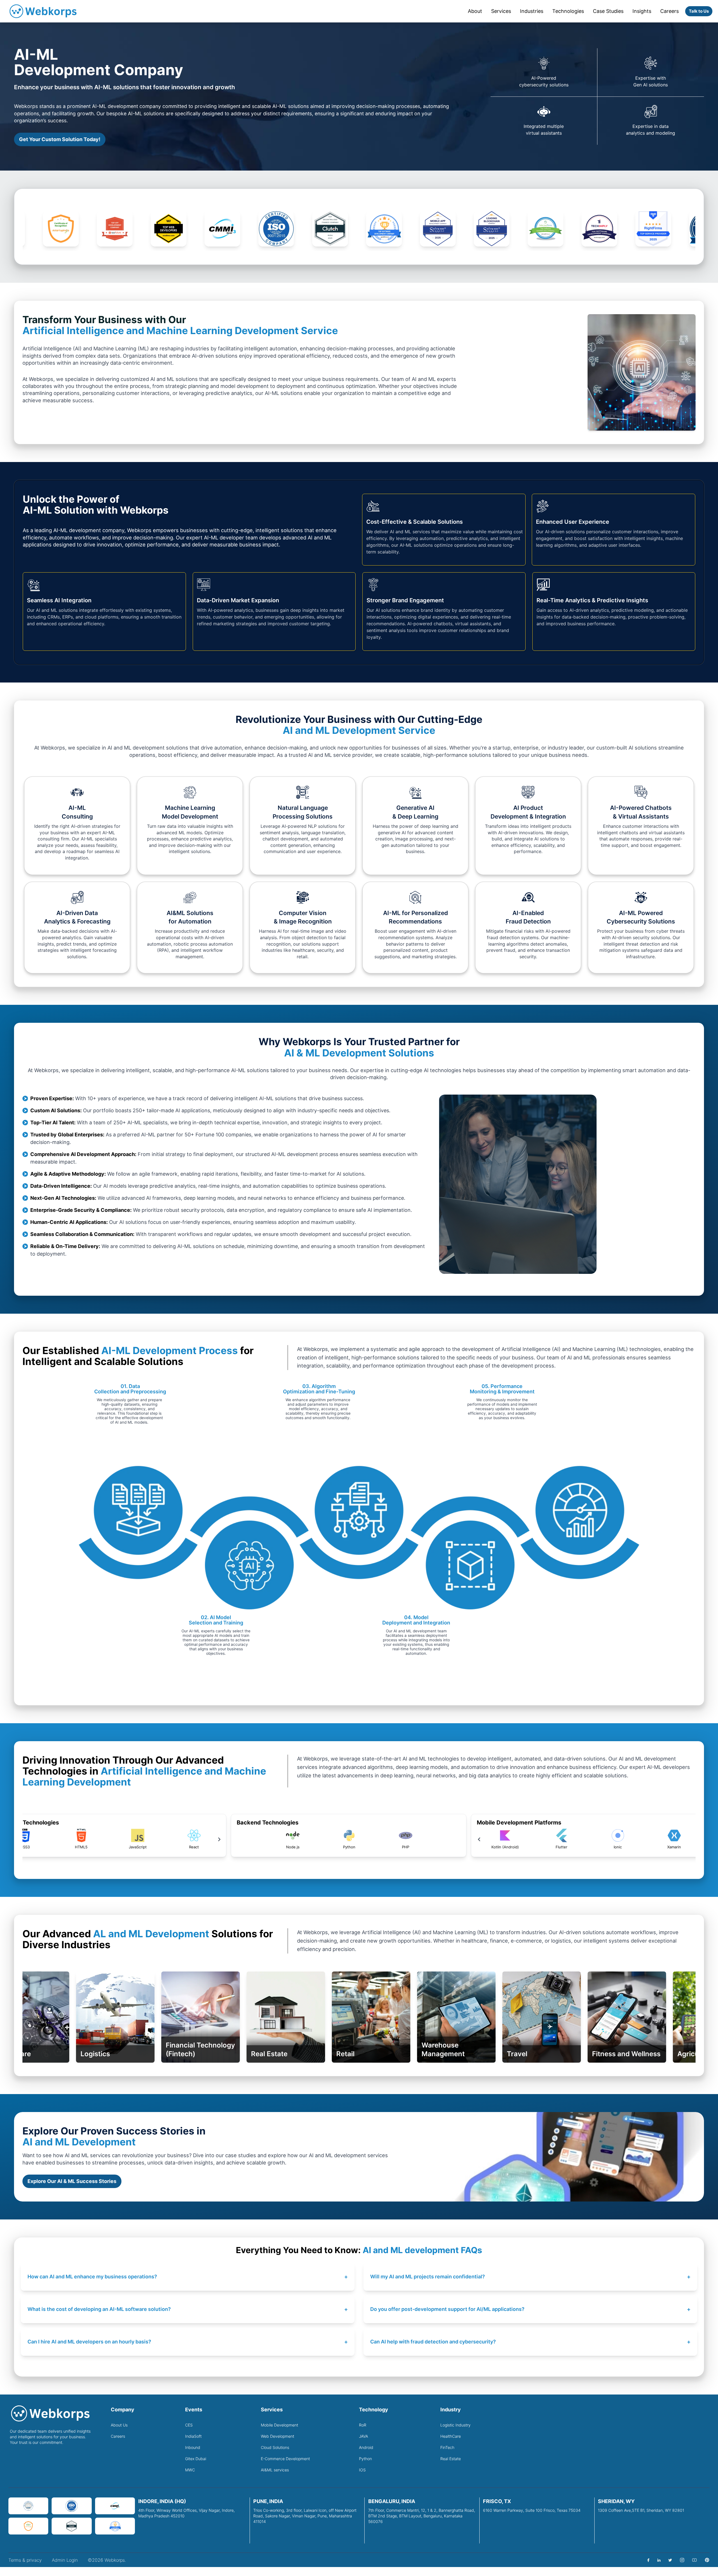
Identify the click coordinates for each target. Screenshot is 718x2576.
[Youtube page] (694, 2560)
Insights (642, 11)
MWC (190, 2470)
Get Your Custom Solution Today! (60, 139)
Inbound (193, 2447)
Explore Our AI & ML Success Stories (72, 2181)
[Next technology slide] (194, 1839)
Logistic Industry (455, 2425)
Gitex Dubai (196, 2459)
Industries (532, 11)
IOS (362, 2470)
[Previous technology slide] (453, 1839)
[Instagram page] (682, 2560)
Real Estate (451, 2459)
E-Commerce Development (285, 2459)
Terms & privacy (25, 2560)
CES (189, 2425)
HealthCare (451, 2436)
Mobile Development (279, 2425)
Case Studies (608, 11)
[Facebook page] (648, 2560)
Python (365, 2459)
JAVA (363, 2436)
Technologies (568, 11)
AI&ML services (275, 2470)
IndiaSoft (193, 2436)
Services (501, 11)
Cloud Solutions (275, 2447)
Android (366, 2447)
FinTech (447, 2447)
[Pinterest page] (707, 2560)
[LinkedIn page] (659, 2560)
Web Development (278, 2436)
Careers (669, 11)
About (475, 11)
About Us (119, 2425)
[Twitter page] (670, 2560)
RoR (363, 2425)
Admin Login (65, 2560)
